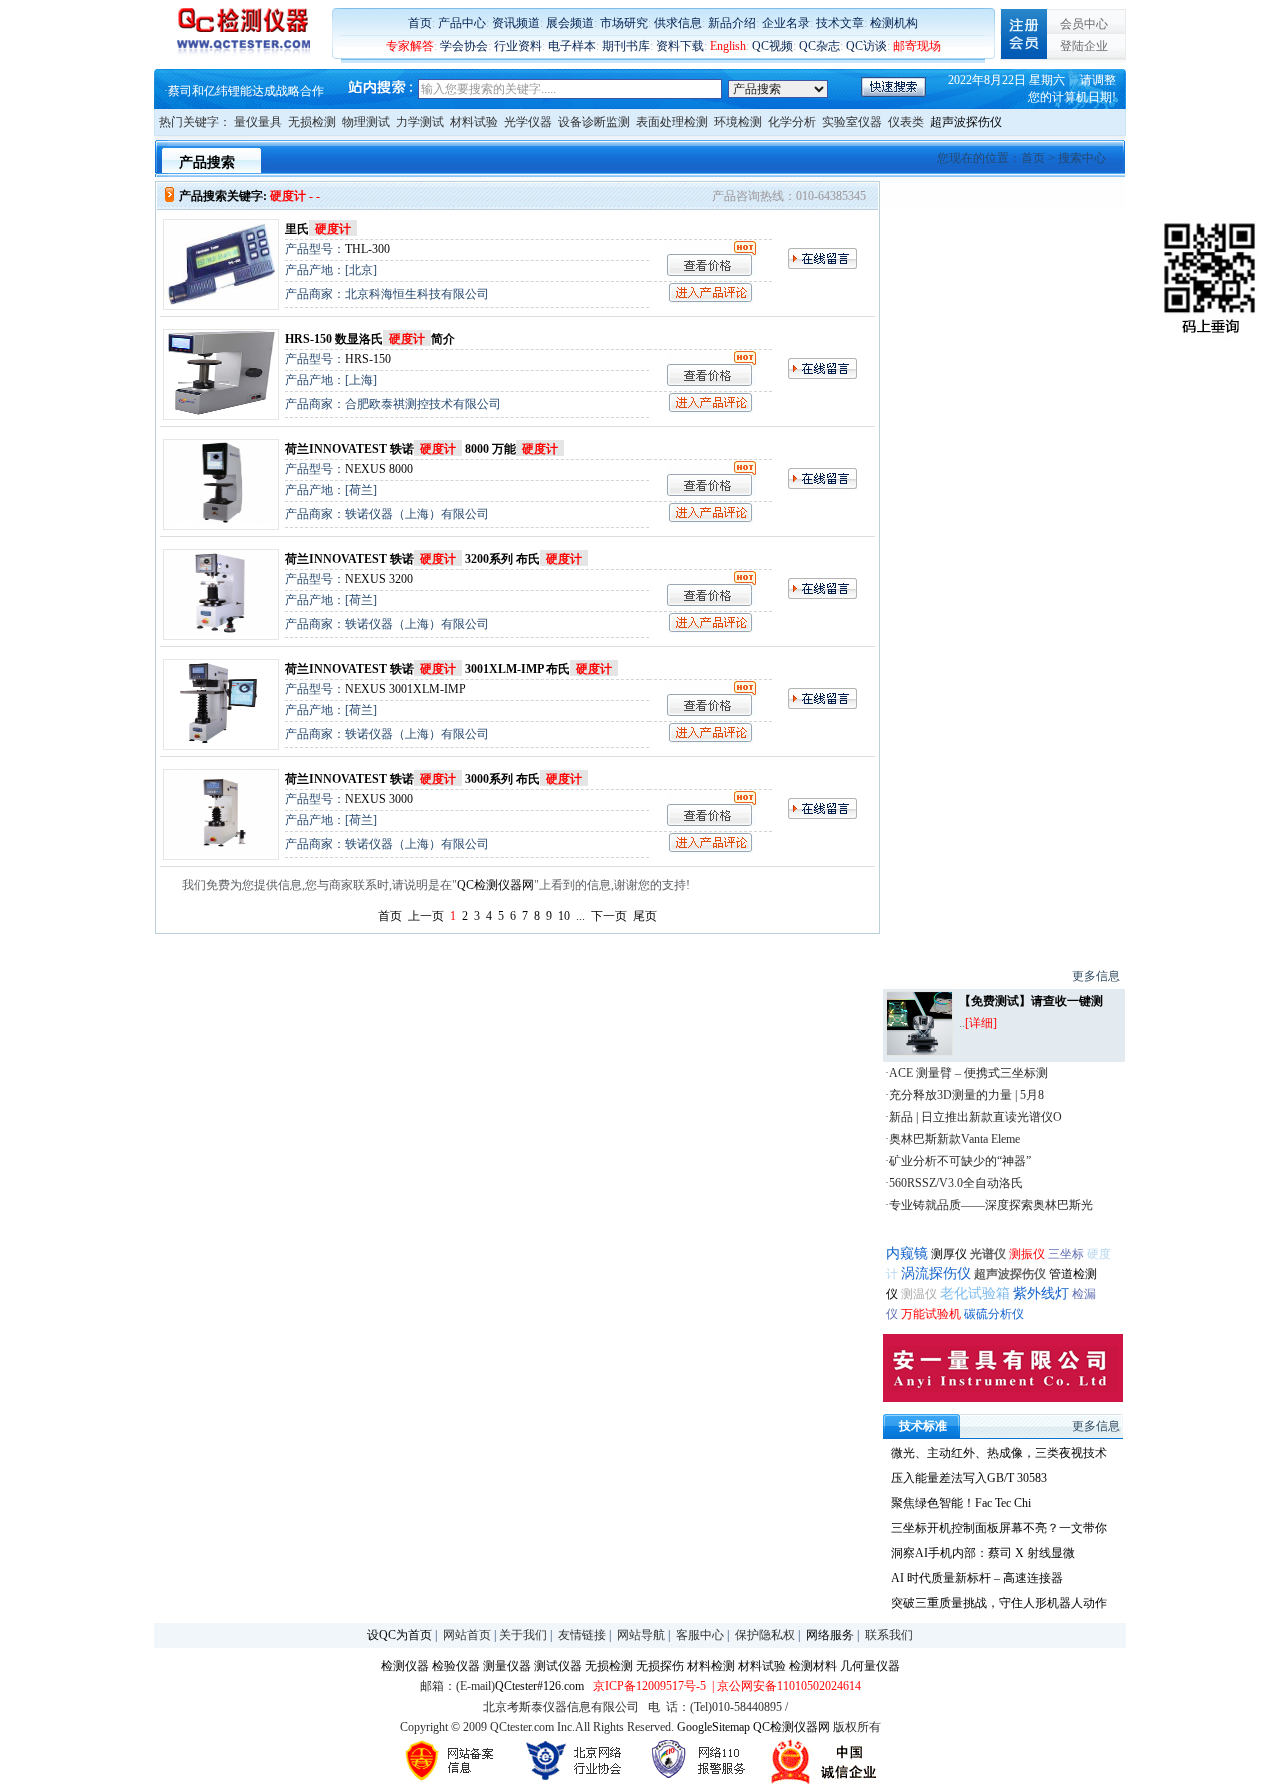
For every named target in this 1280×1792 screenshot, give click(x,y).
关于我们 (523, 1635)
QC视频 (772, 46)
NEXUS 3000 (379, 799)
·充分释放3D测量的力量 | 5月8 (964, 1095)
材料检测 (711, 1666)
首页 (420, 23)
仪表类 (906, 122)
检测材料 (813, 1666)
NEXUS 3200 (379, 579)
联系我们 (889, 1635)
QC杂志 (819, 46)
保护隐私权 (765, 1635)
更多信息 (1096, 976)
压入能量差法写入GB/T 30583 (969, 1478)
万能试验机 (931, 1314)
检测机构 (894, 23)
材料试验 (474, 122)
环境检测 (738, 122)
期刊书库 (626, 46)
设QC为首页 (399, 1635)
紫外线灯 (1041, 1293)
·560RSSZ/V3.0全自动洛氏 (954, 1183)
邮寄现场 (917, 46)
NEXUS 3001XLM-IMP (405, 689)
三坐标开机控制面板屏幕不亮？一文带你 (999, 1528)
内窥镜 (907, 1253)
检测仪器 (405, 1666)
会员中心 (1084, 24)
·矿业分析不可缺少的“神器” (958, 1161)
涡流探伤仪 (936, 1273)
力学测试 (420, 122)
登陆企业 (1084, 46)
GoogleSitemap (713, 1727)
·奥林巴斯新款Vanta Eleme (952, 1139)
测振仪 (1027, 1254)
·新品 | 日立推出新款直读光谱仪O (973, 1117)
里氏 (318, 229)
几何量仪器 (870, 1666)
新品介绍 (732, 23)
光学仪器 (528, 122)
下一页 (609, 916)
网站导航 (641, 1635)
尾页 (645, 916)
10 (564, 916)
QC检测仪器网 (495, 885)
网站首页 (467, 1635)
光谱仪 (989, 1254)
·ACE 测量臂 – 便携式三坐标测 (966, 1073)
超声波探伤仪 (966, 122)
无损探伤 (660, 1666)
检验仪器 (456, 1666)
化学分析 (792, 122)
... (580, 916)
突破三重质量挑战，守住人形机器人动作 (999, 1603)
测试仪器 (558, 1666)
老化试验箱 (975, 1293)
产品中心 (462, 23)
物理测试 (366, 122)
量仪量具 (258, 122)
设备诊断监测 (594, 122)
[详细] (981, 1023)
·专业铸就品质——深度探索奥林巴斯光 (989, 1205)
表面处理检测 (672, 122)
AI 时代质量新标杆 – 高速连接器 (977, 1578)
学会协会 (464, 46)
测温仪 (919, 1294)
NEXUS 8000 (379, 469)
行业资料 (518, 46)
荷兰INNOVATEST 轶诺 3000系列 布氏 (433, 779)
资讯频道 (516, 23)
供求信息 (678, 23)
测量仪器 (507, 1666)
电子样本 (572, 46)
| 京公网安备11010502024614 (785, 1686)
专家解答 (410, 46)
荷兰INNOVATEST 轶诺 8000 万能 (421, 449)
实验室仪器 (852, 122)
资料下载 (680, 46)
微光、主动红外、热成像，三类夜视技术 (999, 1453)
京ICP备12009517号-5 (649, 1686)
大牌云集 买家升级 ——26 (237, 91)
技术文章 (840, 23)
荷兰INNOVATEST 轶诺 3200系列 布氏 (433, 559)
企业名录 (786, 23)
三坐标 (1066, 1254)
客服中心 (700, 1635)
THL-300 (367, 249)
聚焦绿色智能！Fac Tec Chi (961, 1503)
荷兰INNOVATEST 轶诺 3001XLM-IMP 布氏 (448, 669)
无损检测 (312, 122)
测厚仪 (949, 1254)
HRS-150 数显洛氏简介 (370, 339)
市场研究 (624, 23)
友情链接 (582, 1635)
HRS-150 (368, 359)
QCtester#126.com (539, 1686)
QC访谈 (866, 46)
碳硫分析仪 (994, 1314)
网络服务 (830, 1635)
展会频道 (570, 23)
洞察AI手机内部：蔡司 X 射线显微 (983, 1553)
